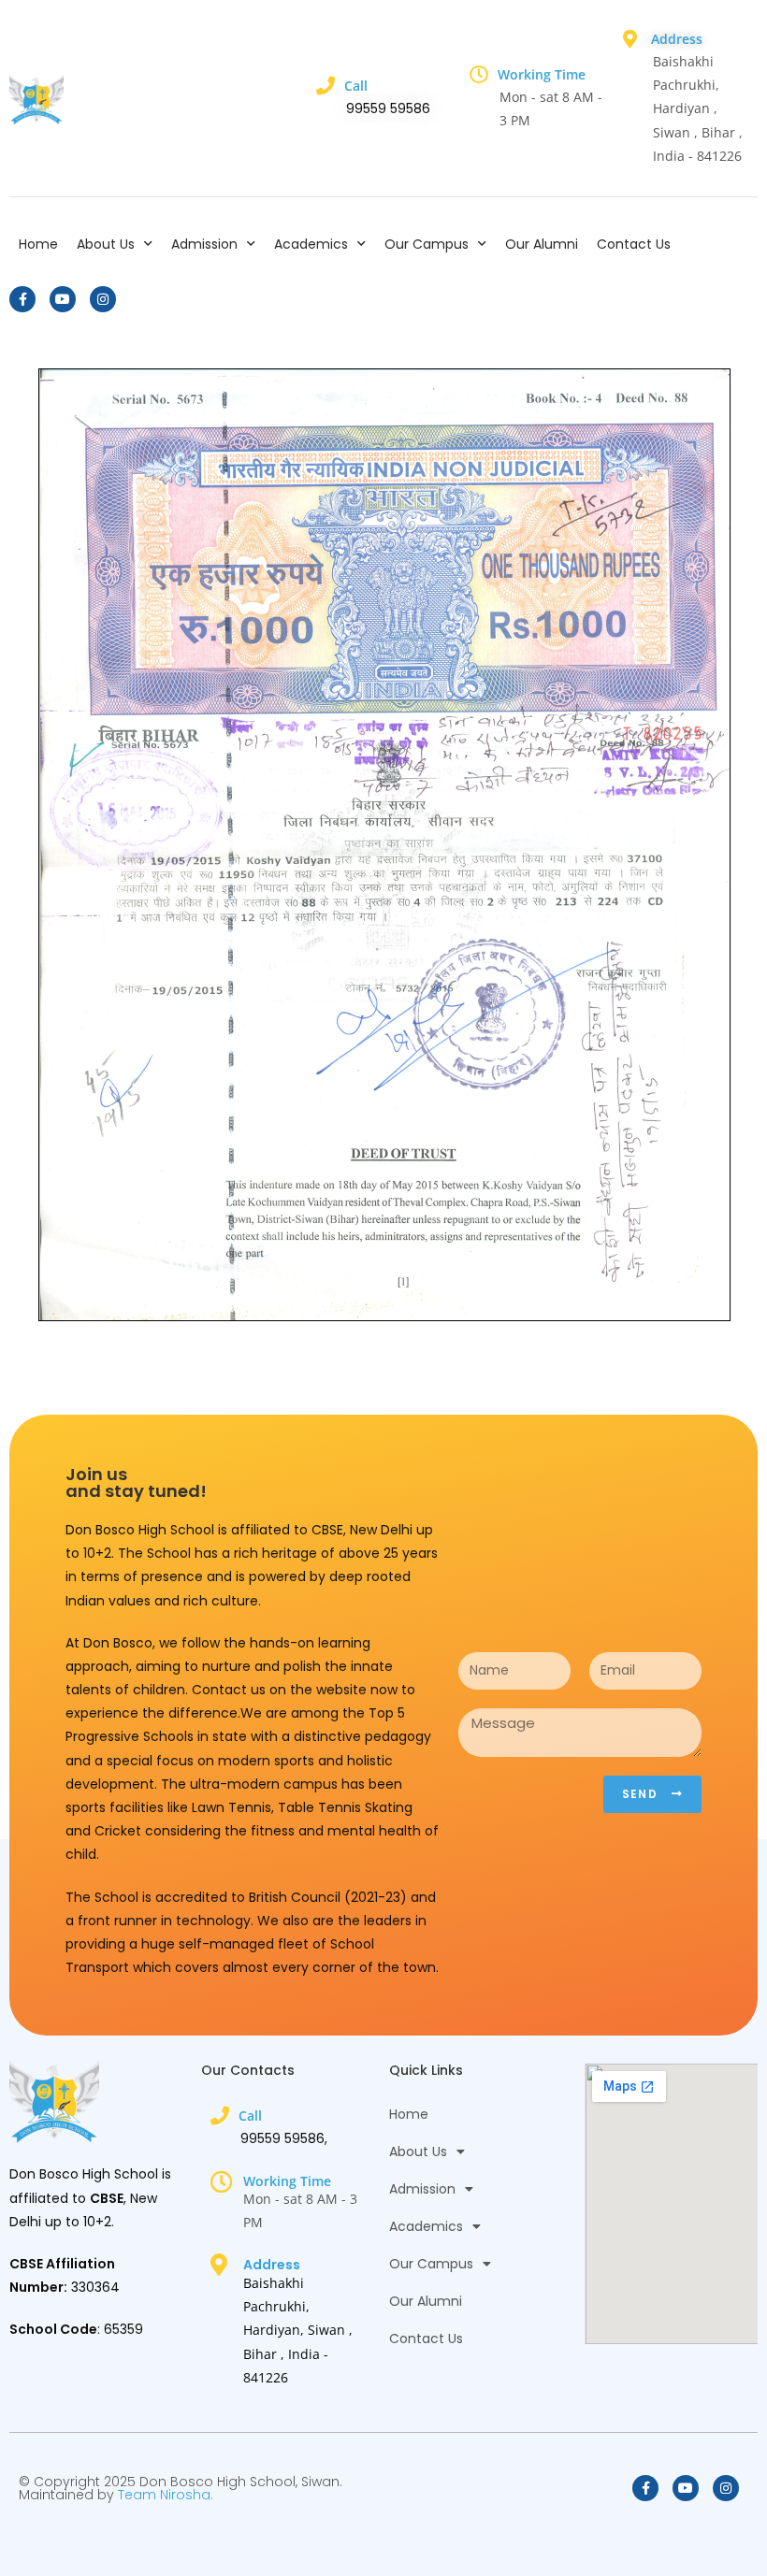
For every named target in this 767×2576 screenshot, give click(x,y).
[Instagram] (103, 299)
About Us (106, 244)
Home (38, 244)
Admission (204, 244)
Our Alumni (542, 244)
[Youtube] (63, 299)
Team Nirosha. (166, 2495)
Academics (311, 244)
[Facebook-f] (22, 299)
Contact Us (634, 244)
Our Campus (427, 244)
